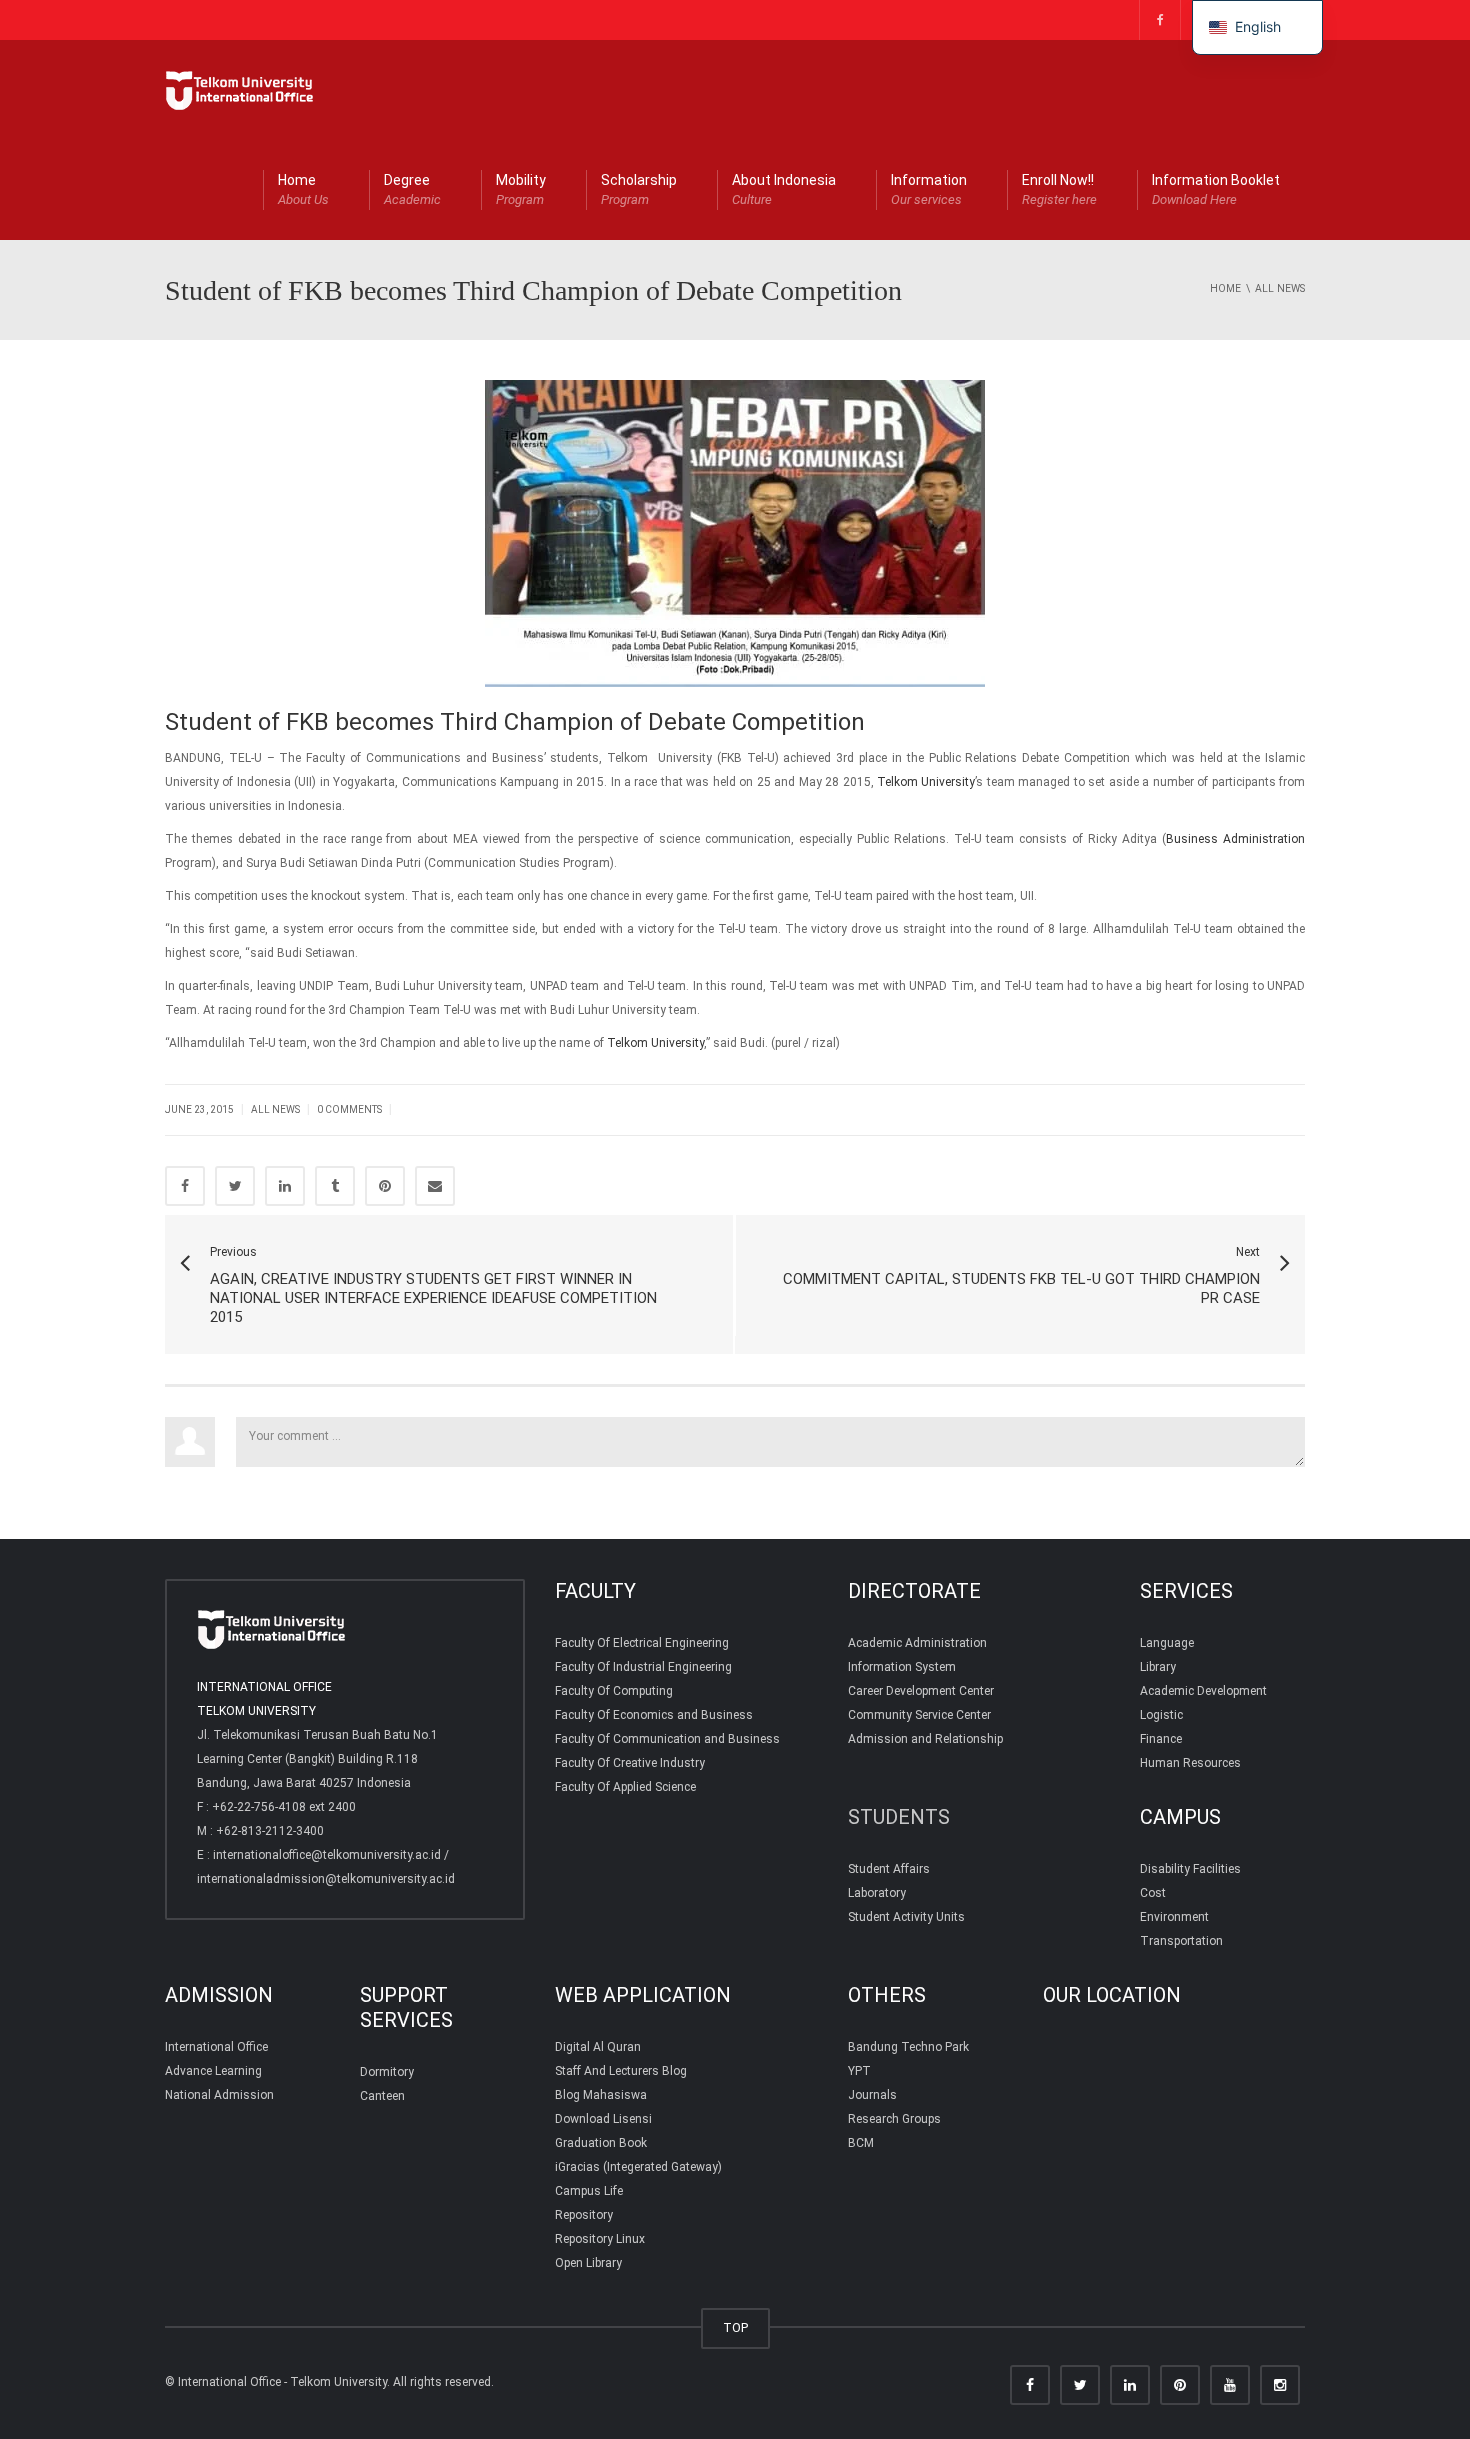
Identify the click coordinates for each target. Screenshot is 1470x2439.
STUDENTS (899, 1817)
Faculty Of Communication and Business (667, 1739)
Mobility (521, 189)
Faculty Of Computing (614, 1691)
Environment (1174, 1917)
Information (929, 189)
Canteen (382, 2096)
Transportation (1181, 1941)
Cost (1153, 1893)
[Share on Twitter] (235, 1186)
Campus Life (589, 2191)
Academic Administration (917, 1643)
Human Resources (1190, 1763)
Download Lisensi (603, 2119)
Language (1167, 1643)
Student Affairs (889, 1869)
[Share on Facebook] (185, 1186)
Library (1158, 1667)
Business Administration (1235, 839)
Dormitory (387, 2072)
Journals (872, 2095)
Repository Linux (600, 2239)
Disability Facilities (1190, 1869)
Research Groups (894, 2119)
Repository (584, 2215)
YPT (859, 2071)
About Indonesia (784, 189)
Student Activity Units (906, 1917)
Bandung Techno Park (908, 2047)
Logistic (1161, 1715)
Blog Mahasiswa (601, 2095)
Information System (902, 1667)
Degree (412, 189)
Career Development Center (921, 1691)
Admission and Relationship (925, 1739)
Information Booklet (1216, 189)
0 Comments (349, 1109)
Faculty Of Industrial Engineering (643, 1667)
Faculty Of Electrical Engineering (642, 1643)
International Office (216, 2047)
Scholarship (639, 189)
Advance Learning (213, 2071)
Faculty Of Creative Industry (630, 1763)
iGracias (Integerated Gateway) (638, 2167)
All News (275, 1109)
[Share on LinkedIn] (285, 1186)
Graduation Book (601, 2143)
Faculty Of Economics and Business (654, 1715)
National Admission (219, 2095)
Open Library (588, 2263)
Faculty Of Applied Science (625, 1787)
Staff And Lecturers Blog (621, 2071)
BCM (861, 2143)
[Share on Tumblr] (335, 1186)
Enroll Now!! (1059, 189)
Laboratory (877, 1893)
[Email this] (435, 1186)
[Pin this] (385, 1186)
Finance (1161, 1739)
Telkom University (926, 782)
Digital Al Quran (598, 2047)
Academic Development (1203, 1691)
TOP (735, 2327)
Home (303, 189)
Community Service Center (919, 1715)
